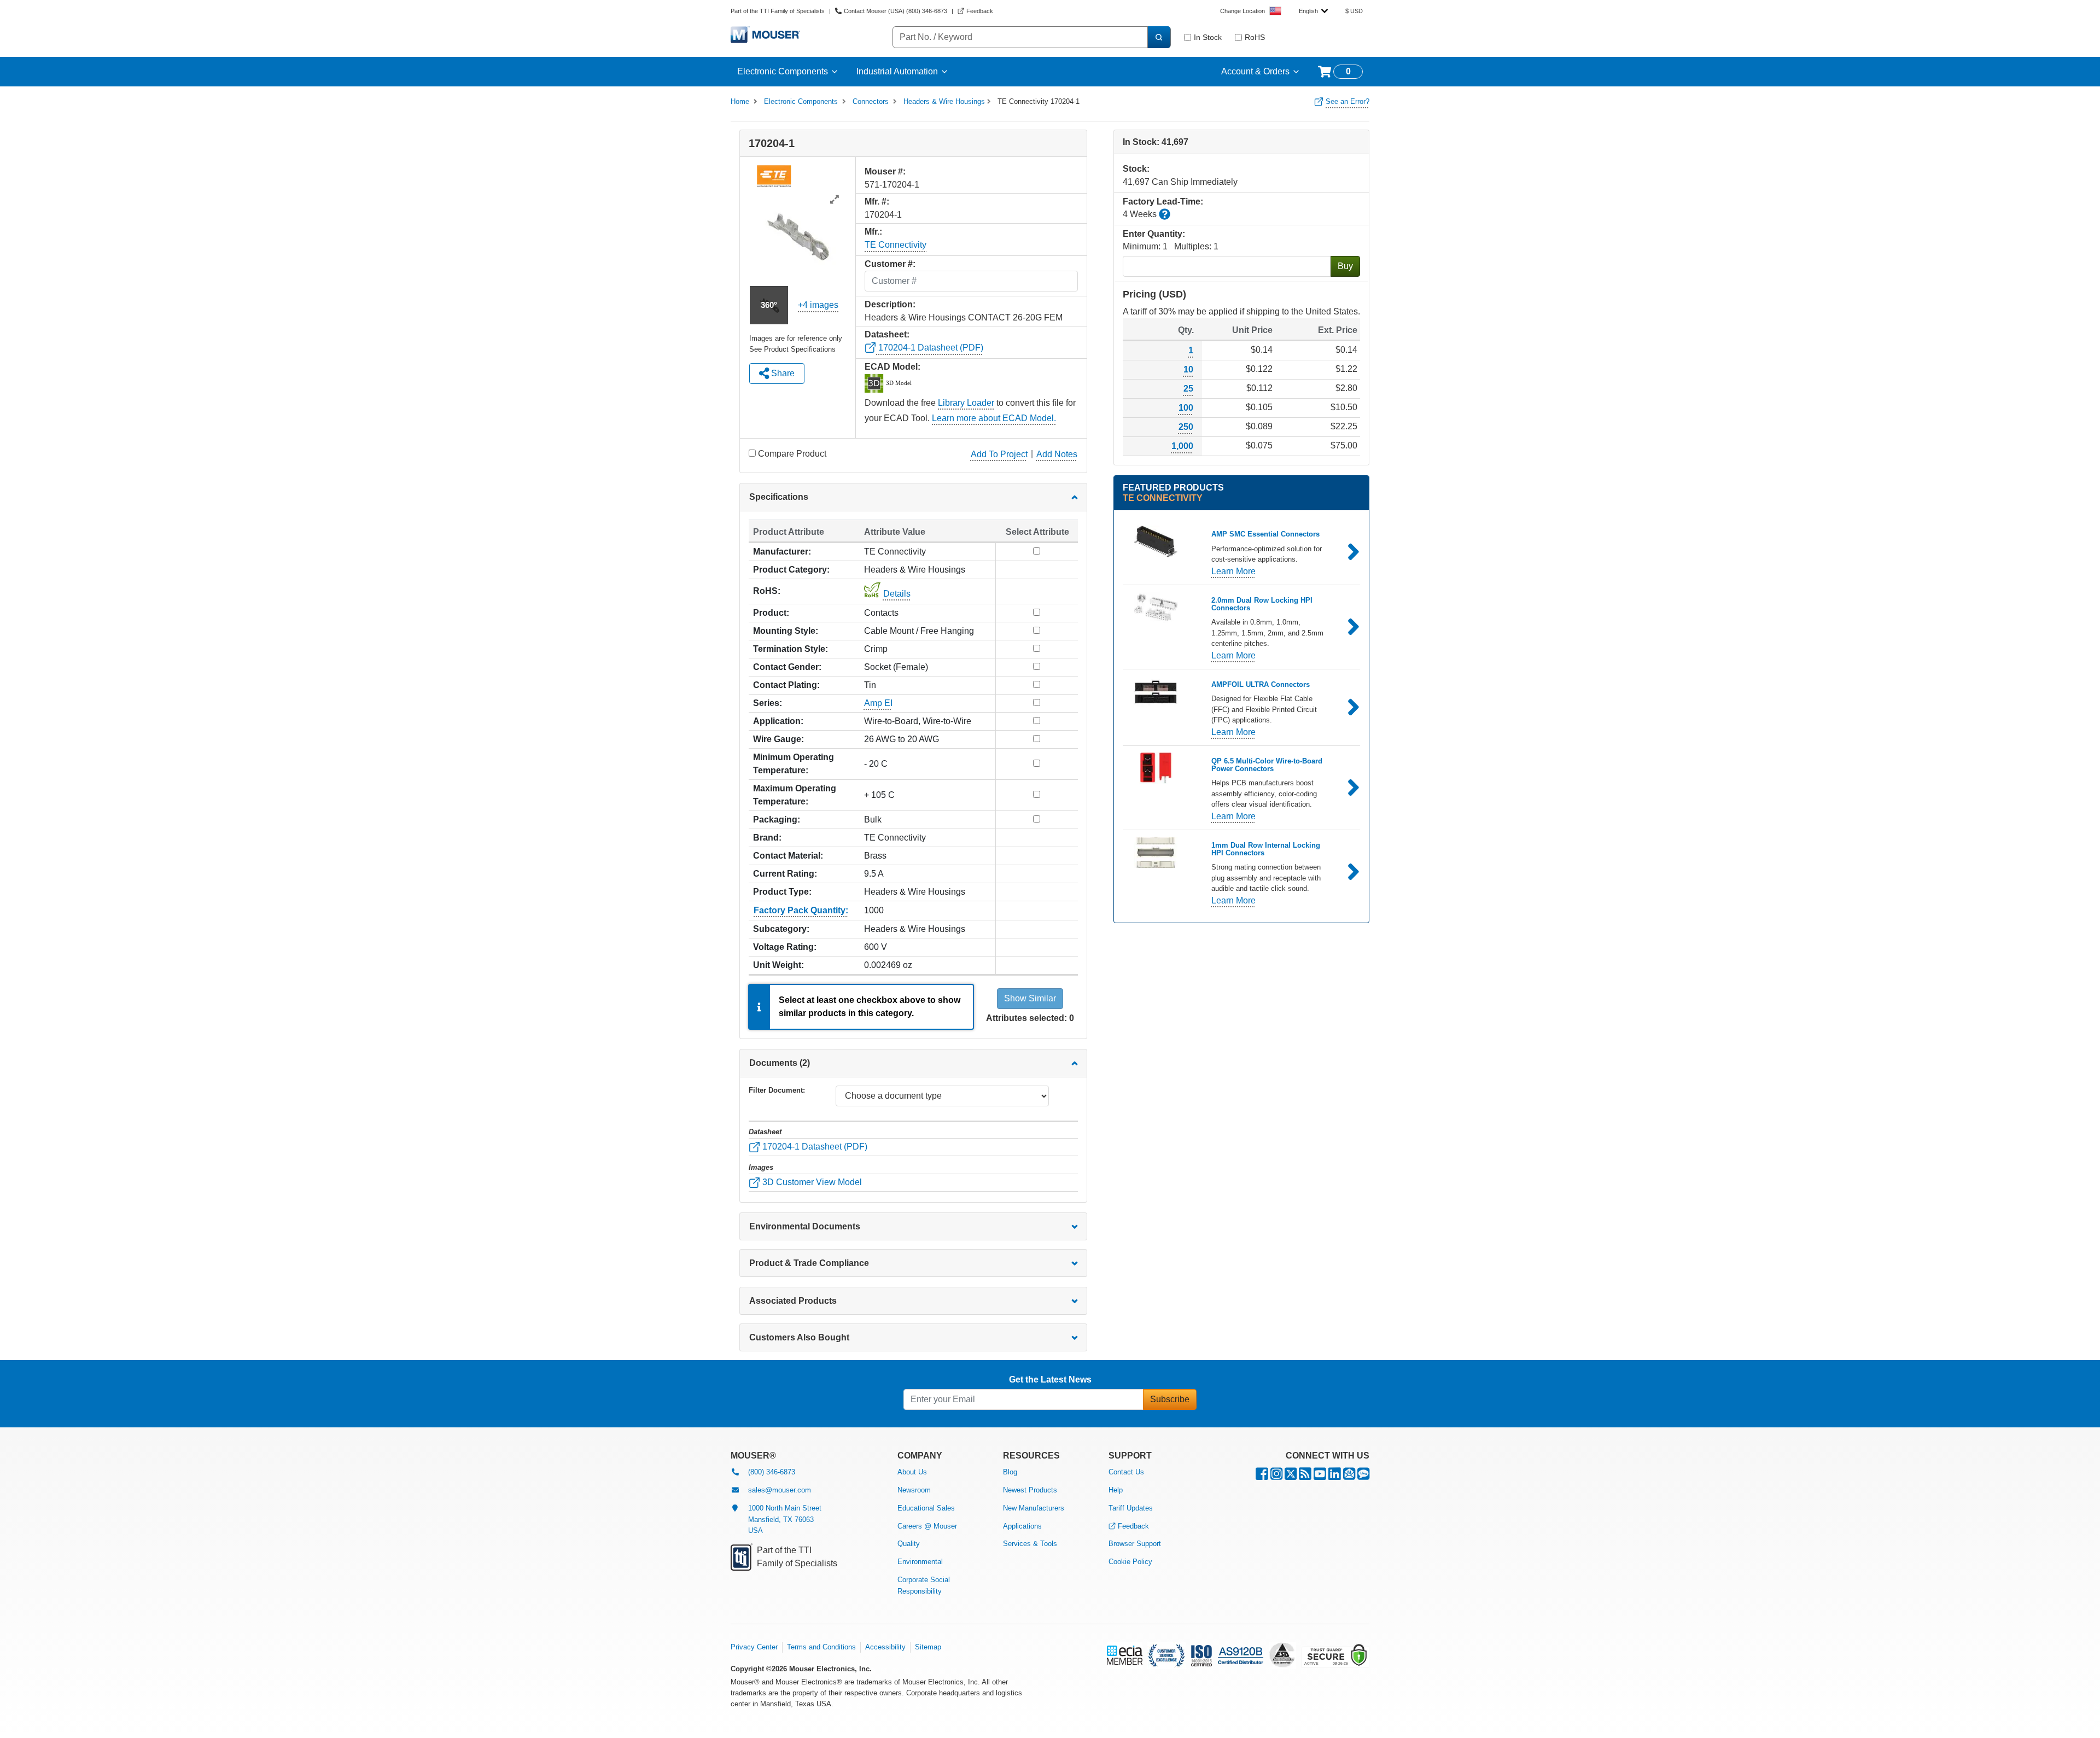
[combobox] (1313, 11)
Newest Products (1030, 1490)
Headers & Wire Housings (944, 101)
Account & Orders (1255, 71)
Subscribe (1170, 1399)
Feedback (1133, 1526)
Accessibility (885, 1647)
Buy (1345, 266)
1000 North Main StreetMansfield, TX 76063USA (785, 1520)
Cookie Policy (1130, 1562)
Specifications (779, 497)
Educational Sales (926, 1508)
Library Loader (966, 403)
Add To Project (999, 454)
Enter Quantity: (1154, 234)
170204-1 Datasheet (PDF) (930, 348)
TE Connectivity (896, 245)
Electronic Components (783, 71)
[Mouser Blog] (1363, 1476)
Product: (771, 613)
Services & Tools (1030, 1544)
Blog (1010, 1472)
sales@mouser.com (780, 1490)
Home (740, 101)
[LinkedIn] (1335, 1476)
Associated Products (793, 1301)
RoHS (1255, 37)
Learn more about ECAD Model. (994, 418)
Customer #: (890, 264)
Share (782, 373)
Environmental (920, 1562)
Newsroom (914, 1490)
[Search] (1159, 37)
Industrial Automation (897, 71)
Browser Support (1135, 1544)
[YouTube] (1320, 1476)
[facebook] (1262, 1476)
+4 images (818, 305)
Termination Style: (791, 649)
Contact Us (1126, 1472)
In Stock (1208, 37)
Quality (909, 1544)
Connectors (871, 101)
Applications (1022, 1526)
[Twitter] (1291, 1476)
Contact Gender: (787, 667)
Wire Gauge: (778, 739)
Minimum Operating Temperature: (794, 764)
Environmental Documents (805, 1226)
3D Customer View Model (811, 1182)
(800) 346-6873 (772, 1472)
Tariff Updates (1131, 1508)
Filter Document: (777, 1090)
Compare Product (792, 454)
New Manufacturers (1034, 1508)
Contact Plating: (786, 685)
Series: (768, 703)
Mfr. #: (877, 202)
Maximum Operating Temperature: (795, 795)
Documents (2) (780, 1063)
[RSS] (1305, 1476)
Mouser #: (885, 171)
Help (1116, 1490)
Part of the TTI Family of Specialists (778, 11)
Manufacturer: (782, 552)
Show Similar (1030, 998)
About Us (912, 1472)
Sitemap (928, 1647)
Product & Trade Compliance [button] (809, 1263)
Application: (778, 721)
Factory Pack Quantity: (801, 910)
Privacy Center (754, 1647)
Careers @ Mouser (927, 1526)
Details (897, 594)
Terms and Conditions (821, 1647)
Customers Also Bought (799, 1337)
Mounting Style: (786, 631)
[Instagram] (1276, 1476)
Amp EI (878, 703)
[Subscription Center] (1349, 1476)
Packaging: (777, 820)
